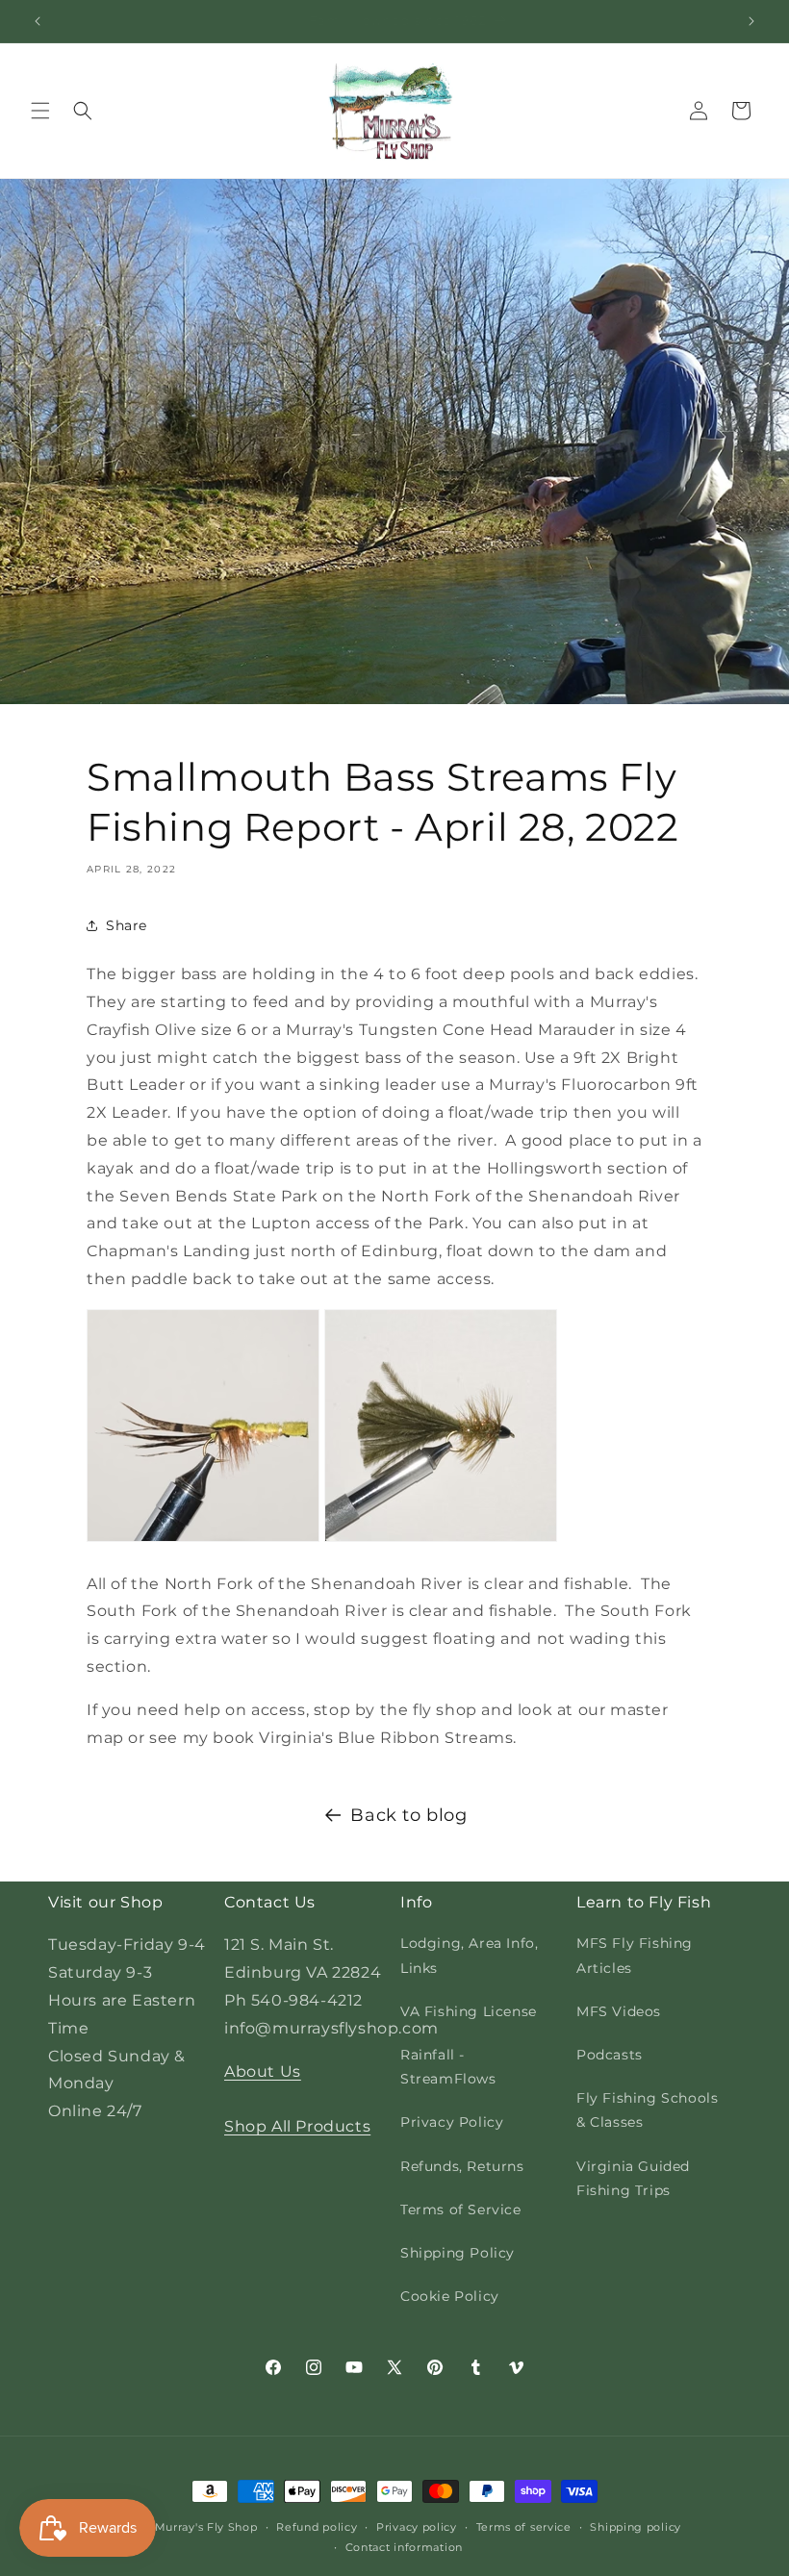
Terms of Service (461, 2210)
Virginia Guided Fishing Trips (633, 2178)
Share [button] (127, 925)
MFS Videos (619, 2011)
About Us (263, 2071)
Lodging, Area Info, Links (469, 1955)
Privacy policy (417, 2527)
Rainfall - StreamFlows (448, 2067)
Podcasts (610, 2055)
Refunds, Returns (462, 2166)
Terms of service (524, 2527)
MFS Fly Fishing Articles (635, 1955)
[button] (40, 111)
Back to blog (408, 1815)
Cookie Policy (450, 2296)
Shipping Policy (458, 2253)
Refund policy (317, 2527)
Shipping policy (636, 2527)
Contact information (404, 2547)
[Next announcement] (751, 21)
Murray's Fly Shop (206, 2527)
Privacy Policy (452, 2122)
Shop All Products (297, 2126)
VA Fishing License (469, 2011)
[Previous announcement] (38, 21)
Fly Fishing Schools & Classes (647, 2110)
